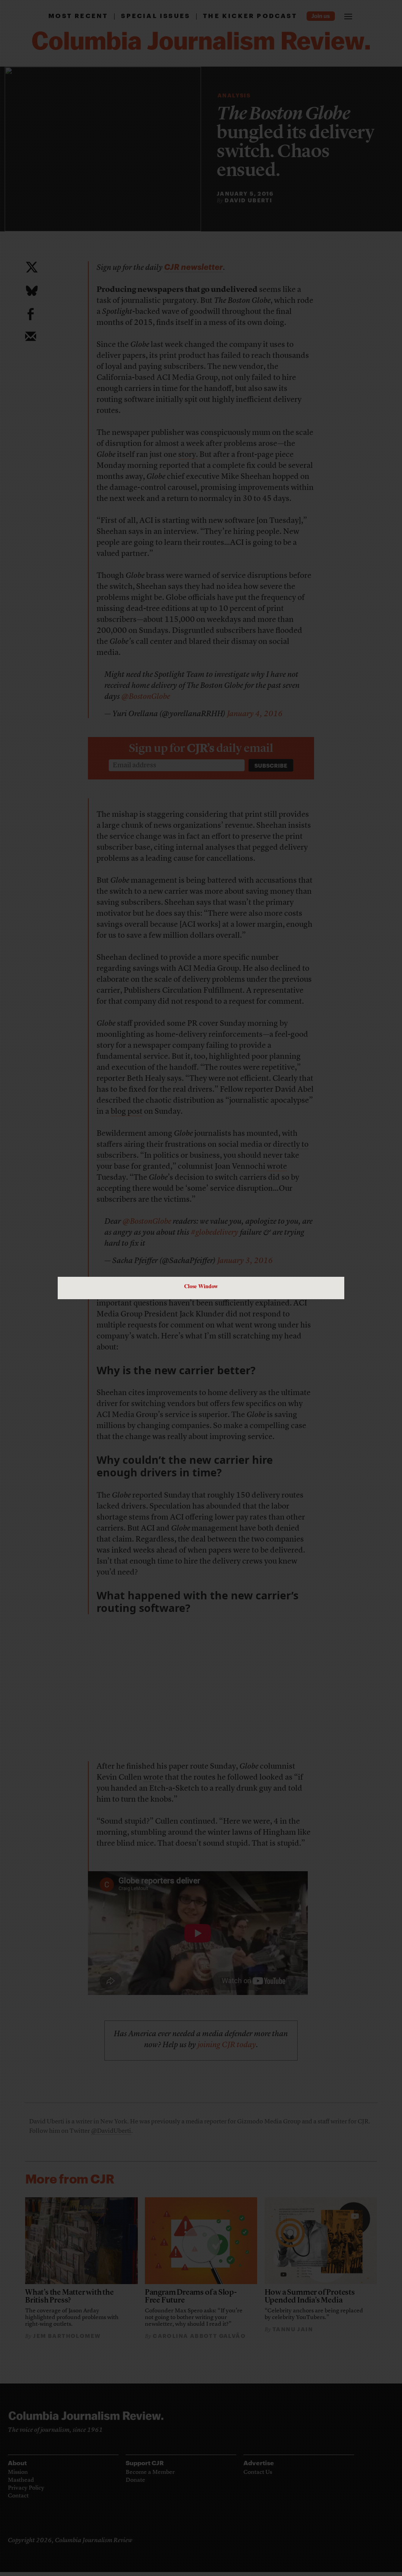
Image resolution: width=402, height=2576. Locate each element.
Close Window (201, 1286)
